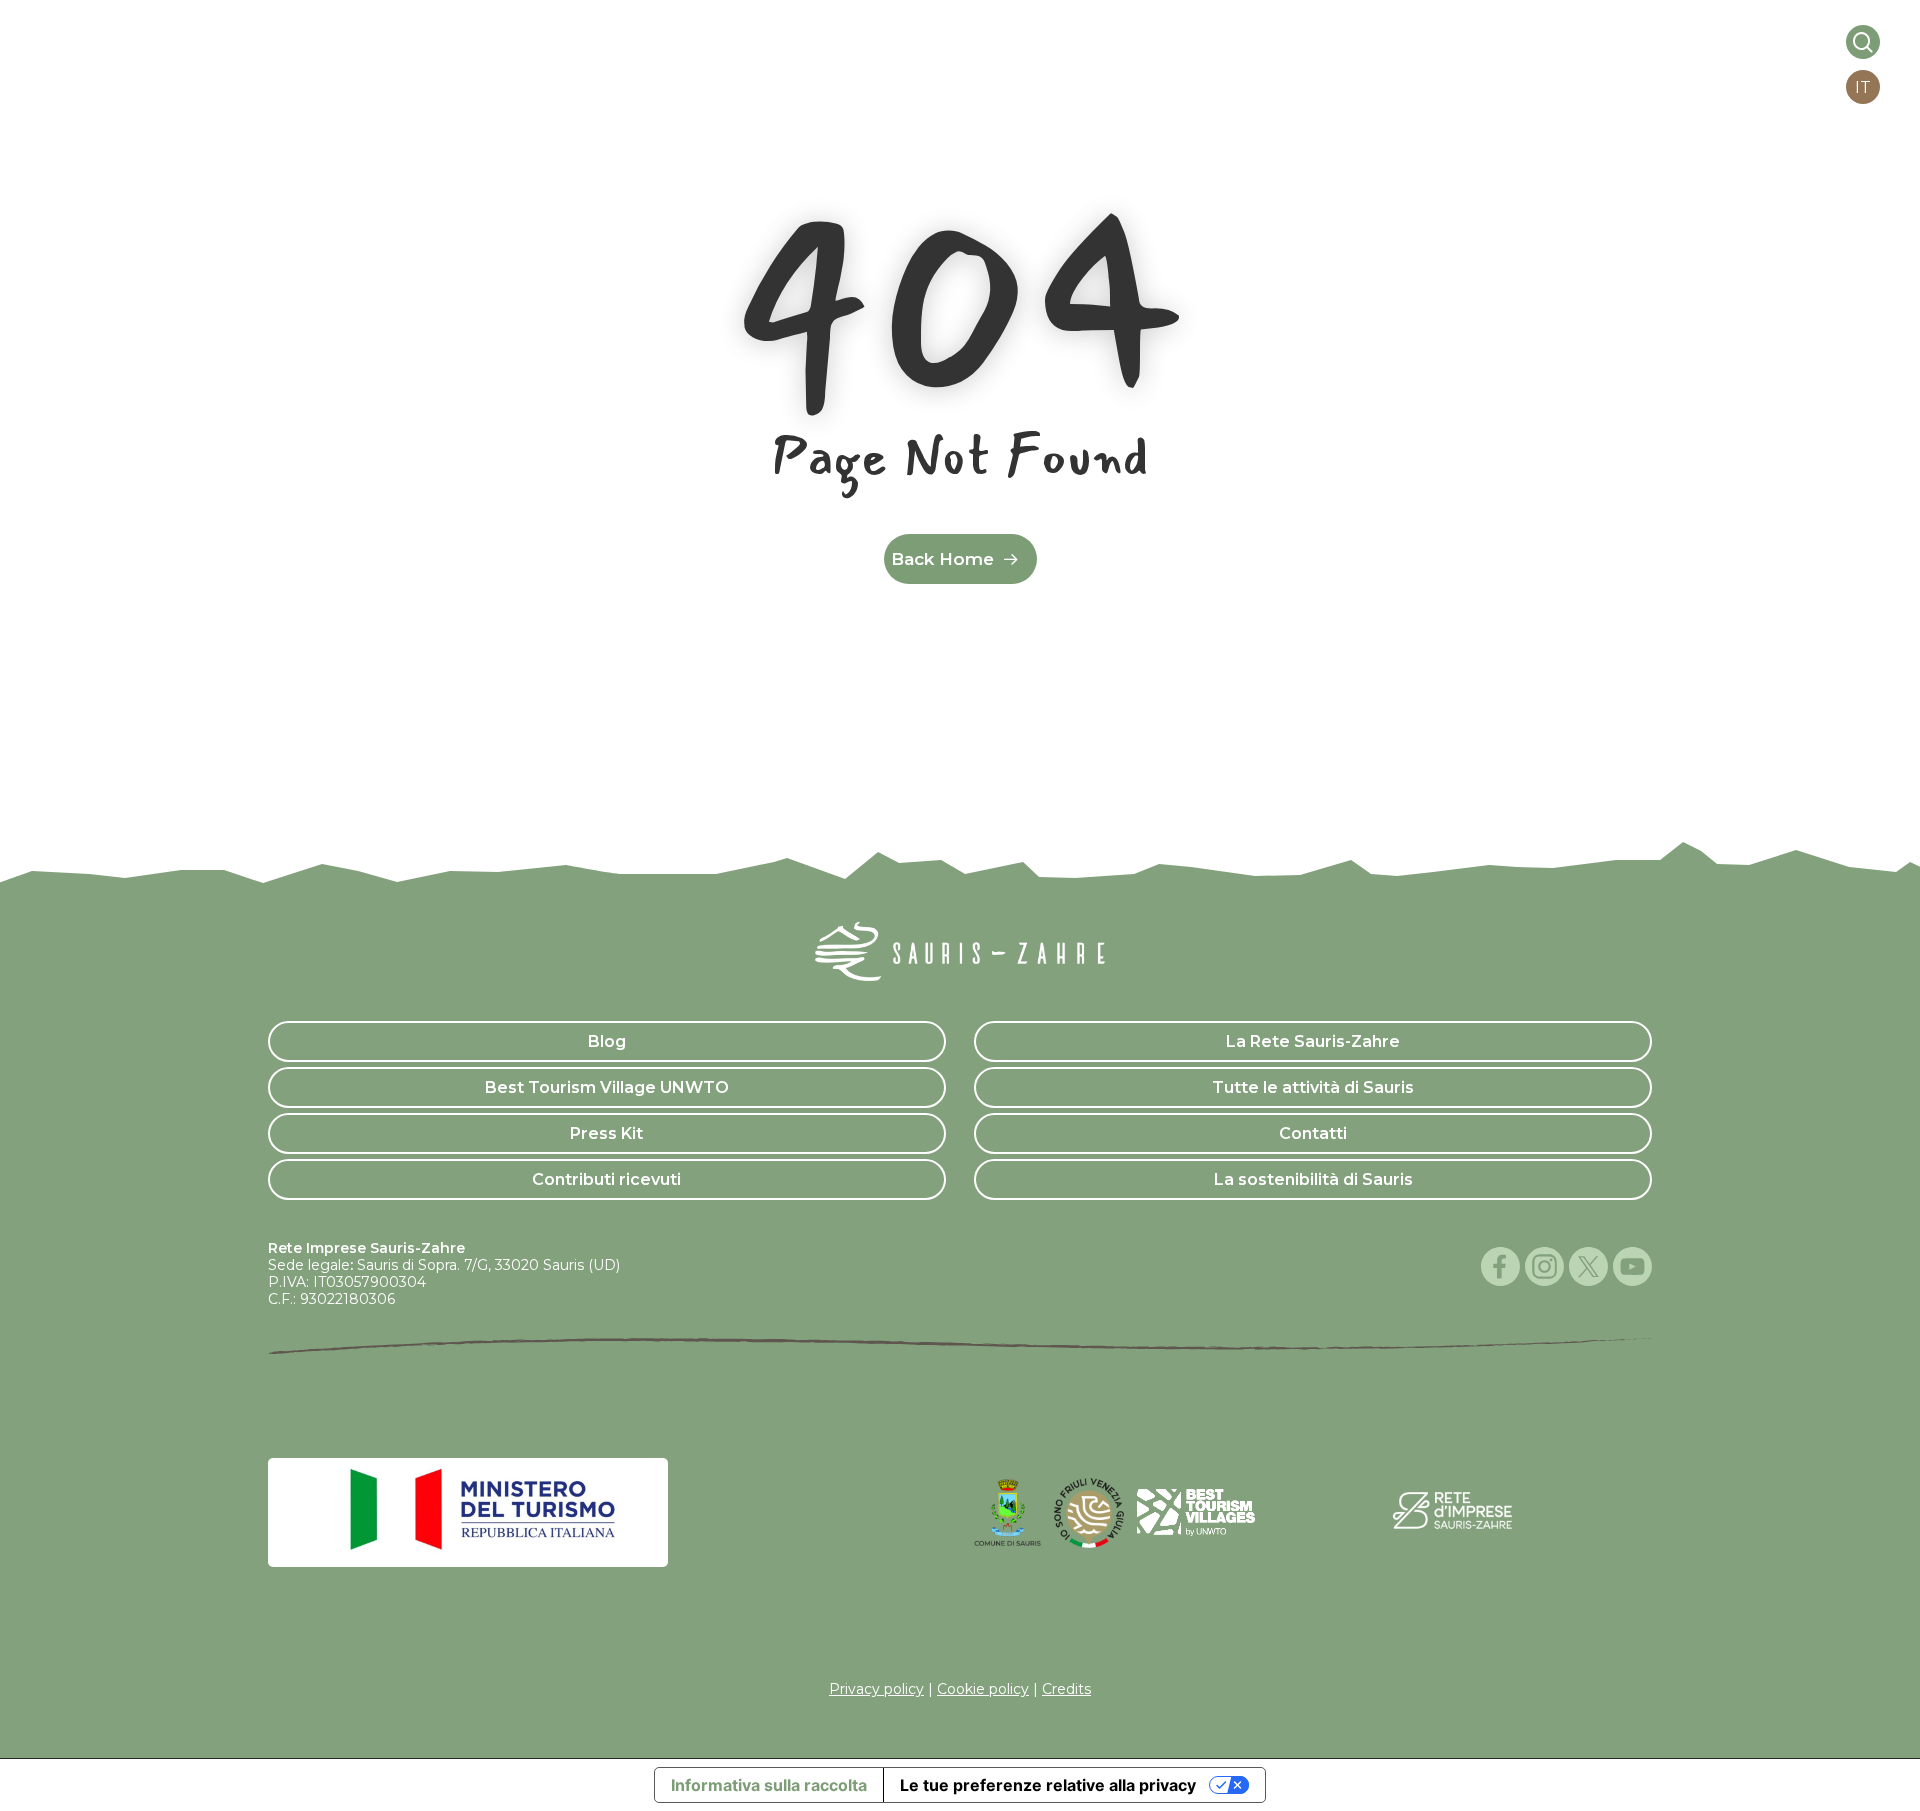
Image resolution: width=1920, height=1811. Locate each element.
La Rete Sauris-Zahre (1313, 1041)
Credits (1066, 1689)
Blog (607, 1041)
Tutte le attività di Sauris (1313, 1087)
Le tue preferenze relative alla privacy (1048, 1785)
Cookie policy (983, 1689)
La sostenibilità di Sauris (1313, 1179)
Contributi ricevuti (606, 1179)
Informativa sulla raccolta (769, 1785)
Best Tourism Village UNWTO (607, 1087)
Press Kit (606, 1133)
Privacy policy (876, 1689)
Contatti (1313, 1133)
